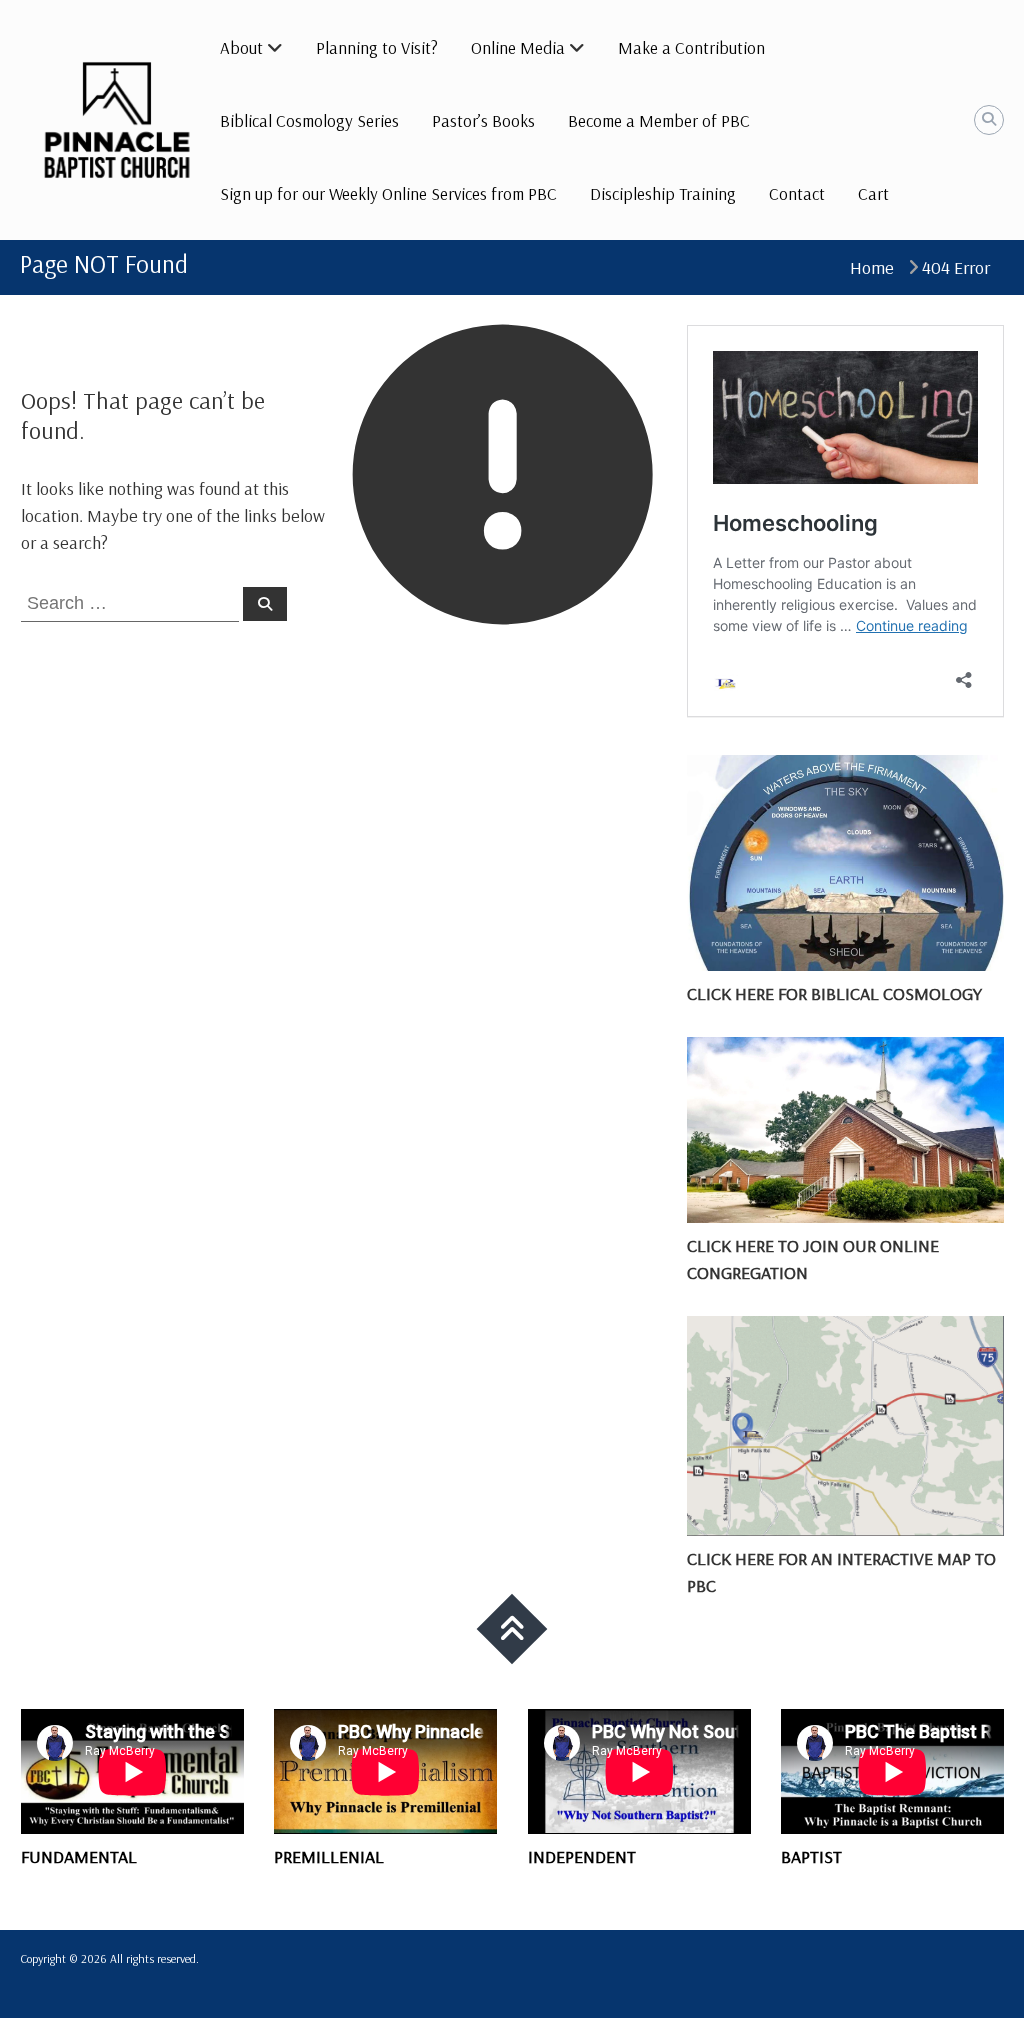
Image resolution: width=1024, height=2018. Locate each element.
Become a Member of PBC (659, 120)
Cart (873, 193)
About (241, 47)
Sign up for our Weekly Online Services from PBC (388, 193)
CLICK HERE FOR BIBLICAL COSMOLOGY (834, 993)
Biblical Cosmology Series (309, 120)
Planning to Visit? (377, 47)
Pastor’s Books (483, 120)
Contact (797, 193)
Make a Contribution (691, 47)
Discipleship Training (663, 193)
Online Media (518, 47)
